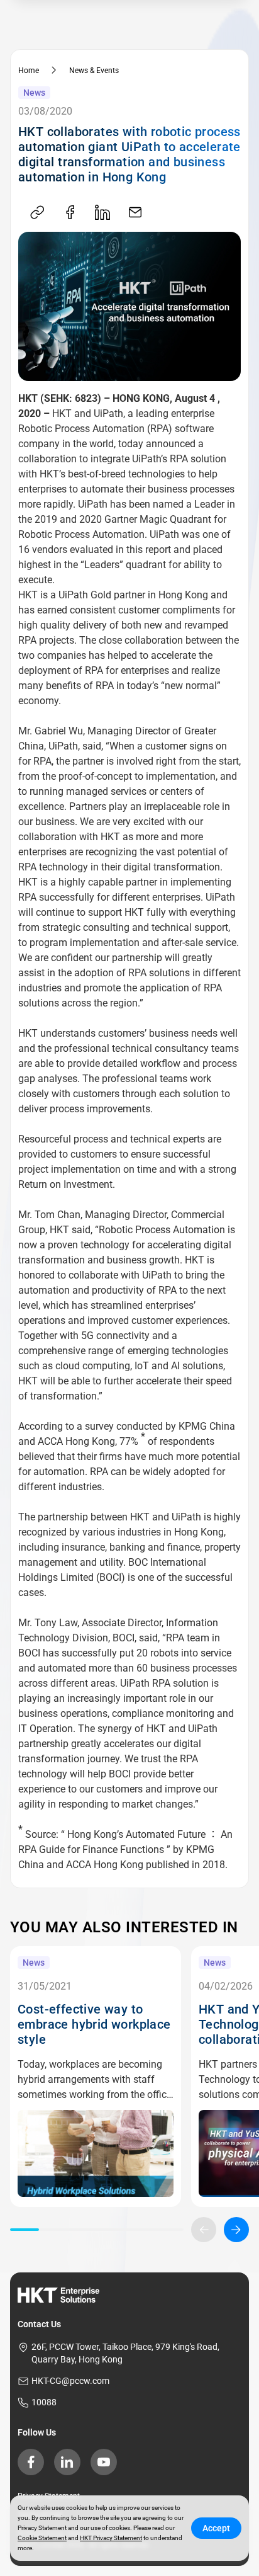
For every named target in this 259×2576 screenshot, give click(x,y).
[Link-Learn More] (96, 2153)
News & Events (94, 71)
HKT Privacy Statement (111, 2538)
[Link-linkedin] (102, 213)
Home (29, 71)
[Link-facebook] (70, 213)
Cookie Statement (42, 2538)
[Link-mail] (135, 213)
